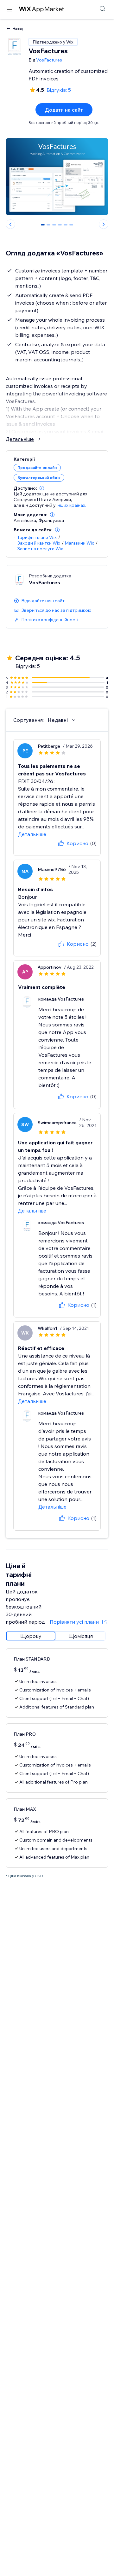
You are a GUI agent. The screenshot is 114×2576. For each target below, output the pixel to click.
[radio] (31, 1636)
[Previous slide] (10, 224)
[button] (42, 488)
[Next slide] (104, 224)
